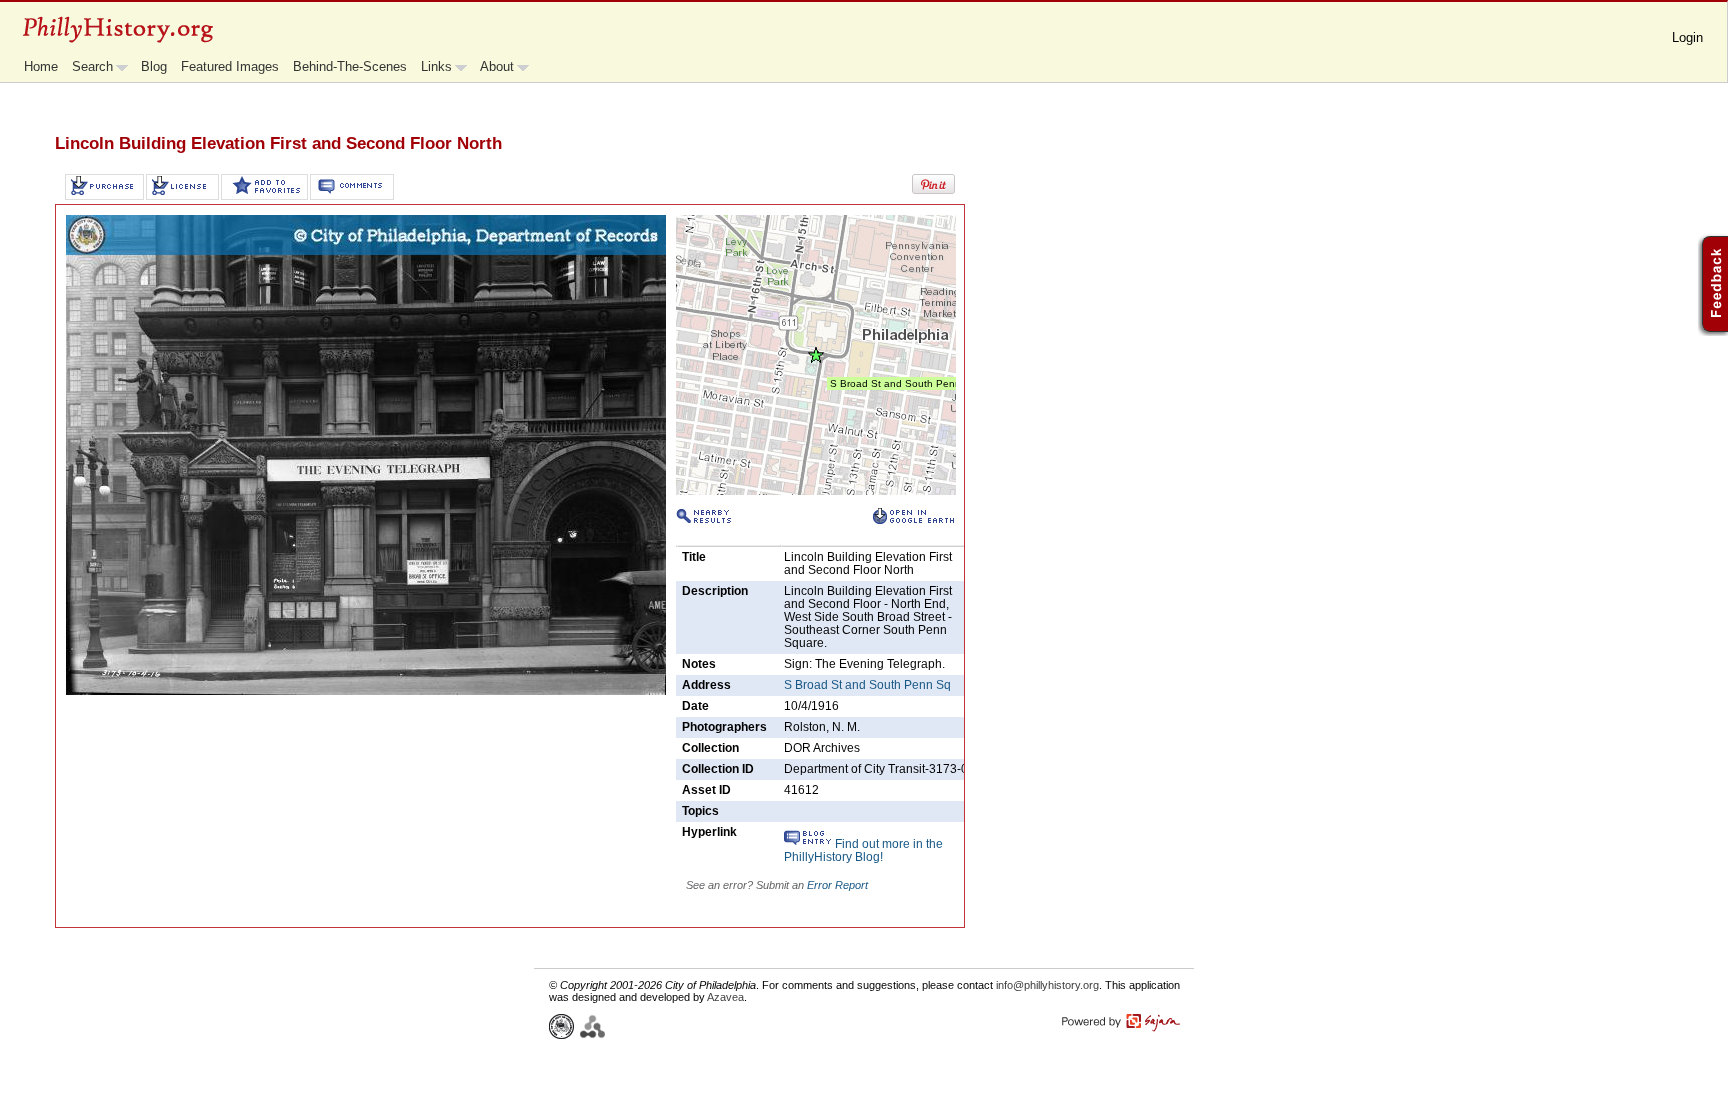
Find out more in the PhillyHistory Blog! (863, 850)
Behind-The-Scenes (350, 66)
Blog (154, 66)
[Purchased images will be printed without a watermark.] (104, 187)
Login (1687, 37)
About (497, 66)
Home (41, 66)
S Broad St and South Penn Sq (867, 685)
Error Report (837, 885)
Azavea (725, 997)
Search (92, 66)
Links (436, 66)
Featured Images (230, 66)
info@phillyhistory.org (1047, 985)
